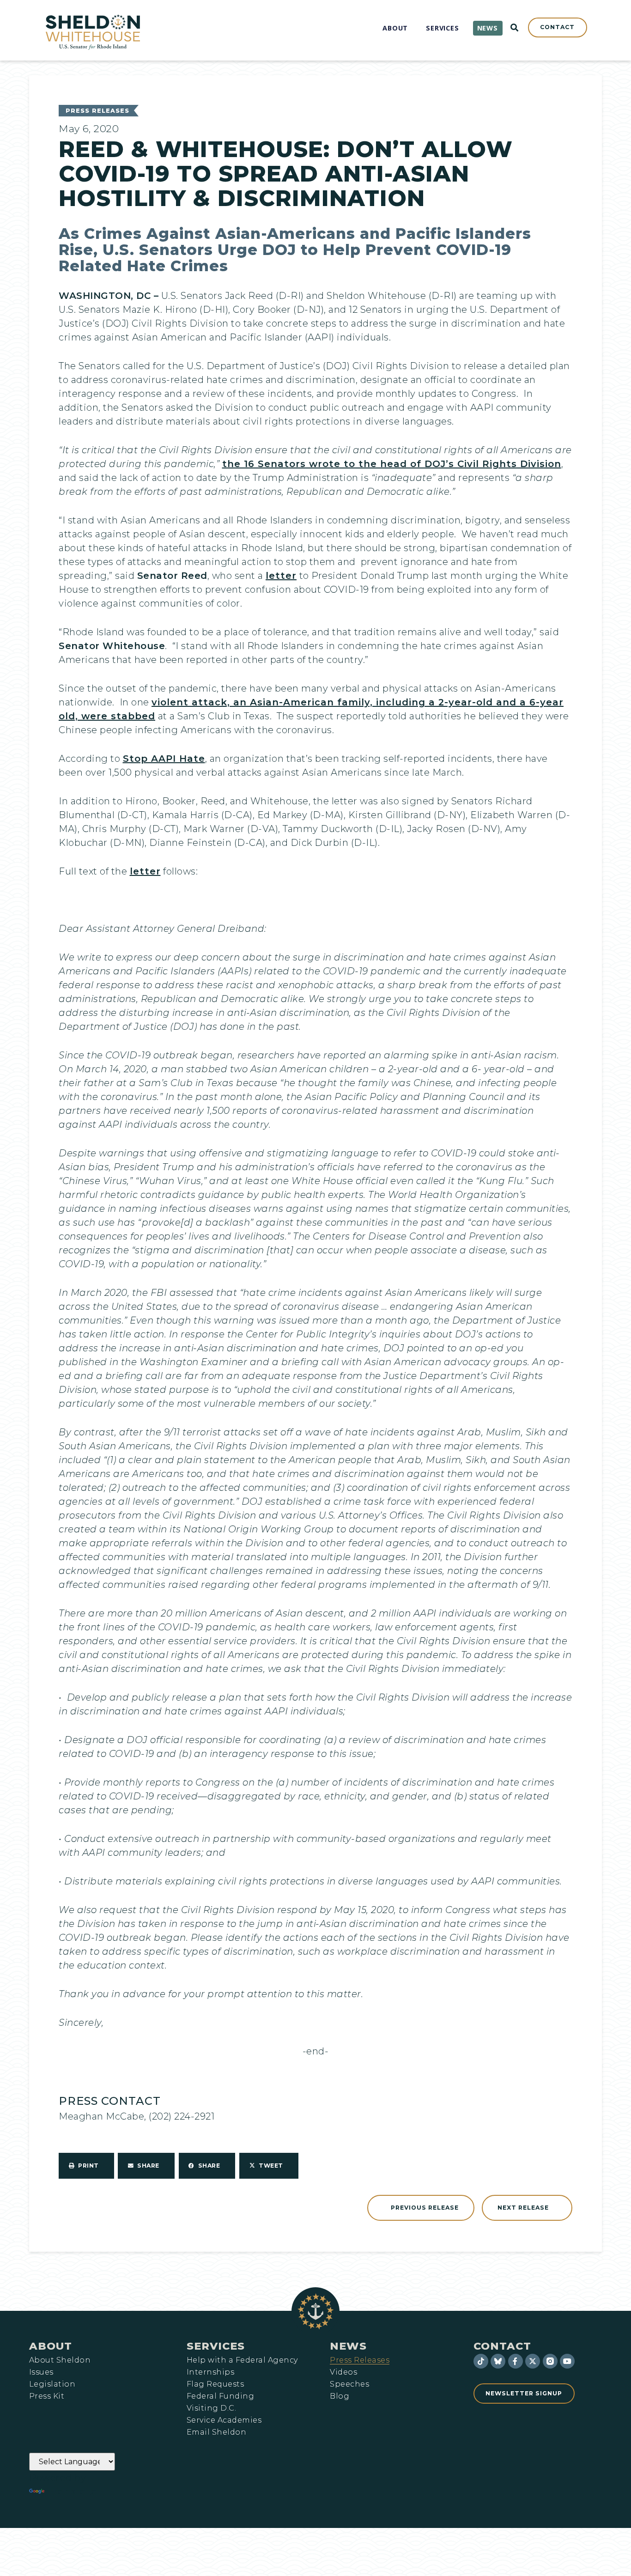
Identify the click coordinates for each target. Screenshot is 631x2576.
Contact (502, 2346)
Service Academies (224, 2420)
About (51, 2346)
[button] (86, 2166)
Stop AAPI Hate (164, 759)
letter (281, 576)
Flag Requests (215, 2384)
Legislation (52, 2384)
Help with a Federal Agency (242, 2360)
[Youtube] (567, 2361)
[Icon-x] (533, 2361)
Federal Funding (220, 2396)
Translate (72, 2491)
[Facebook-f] (516, 2361)
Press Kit (47, 2396)
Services (216, 2346)
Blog (340, 2396)
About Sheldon (60, 2360)
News (348, 2346)
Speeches (349, 2384)
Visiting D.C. (211, 2408)
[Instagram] (550, 2361)
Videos (343, 2372)
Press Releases (97, 111)
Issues (41, 2372)
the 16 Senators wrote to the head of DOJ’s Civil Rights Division (392, 464)
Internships (210, 2372)
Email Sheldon (216, 2432)
